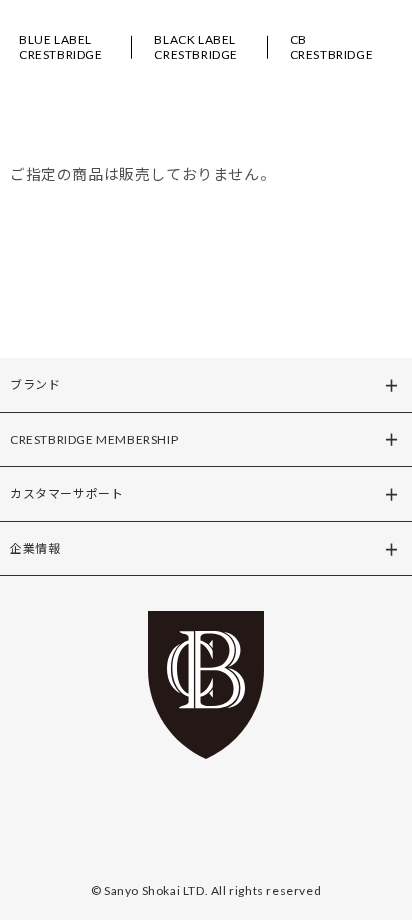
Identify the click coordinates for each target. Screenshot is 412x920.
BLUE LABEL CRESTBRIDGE (61, 47)
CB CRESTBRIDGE (332, 47)
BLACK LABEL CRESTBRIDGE (196, 47)
